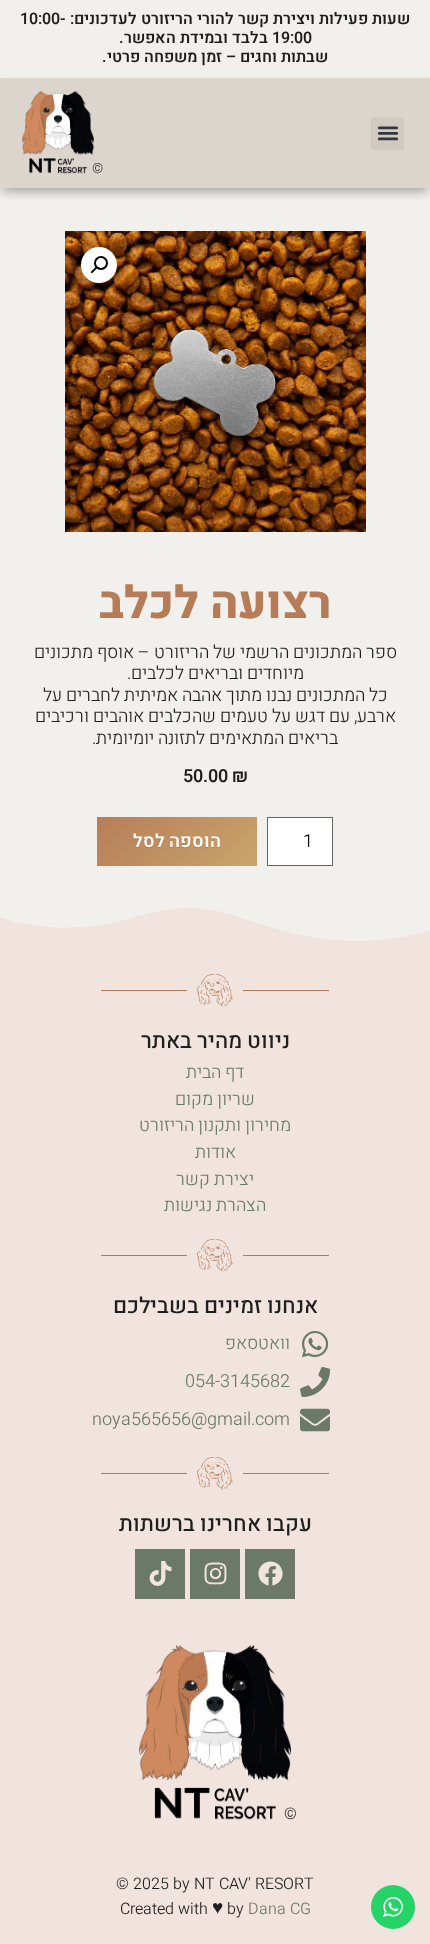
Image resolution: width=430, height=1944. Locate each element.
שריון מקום (215, 1099)
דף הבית (215, 1072)
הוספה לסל (177, 841)
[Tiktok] (160, 1574)
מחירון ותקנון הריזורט (215, 1125)
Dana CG (279, 1909)
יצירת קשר (215, 1179)
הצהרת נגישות (215, 1205)
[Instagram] (215, 1574)
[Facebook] (270, 1574)
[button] (387, 133)
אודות (215, 1152)
